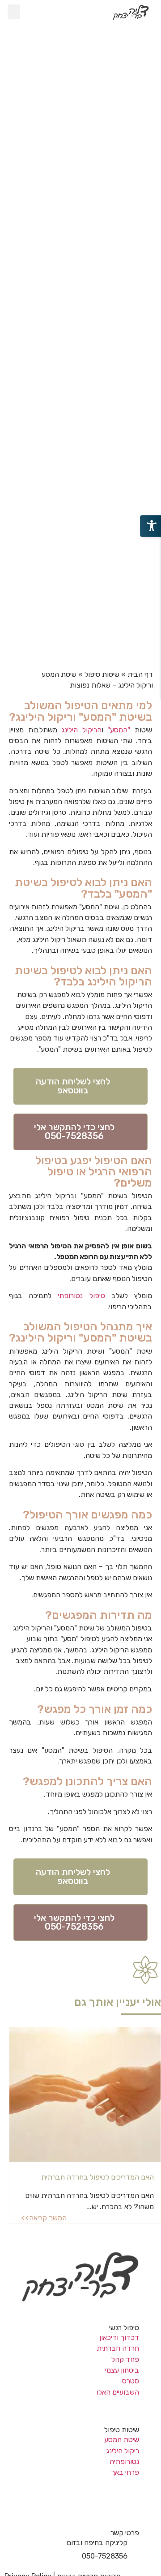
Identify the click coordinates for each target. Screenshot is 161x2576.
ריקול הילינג (123, 2451)
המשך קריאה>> (44, 2218)
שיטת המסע (122, 2440)
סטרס (131, 2381)
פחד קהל (125, 2359)
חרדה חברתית (118, 2348)
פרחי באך (125, 2472)
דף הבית (140, 674)
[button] (14, 12)
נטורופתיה (124, 2462)
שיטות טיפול (102, 674)
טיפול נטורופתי (81, 1296)
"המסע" (119, 730)
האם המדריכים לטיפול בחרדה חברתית (97, 2177)
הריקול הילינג (81, 730)
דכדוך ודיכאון (119, 2337)
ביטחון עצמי (122, 2370)
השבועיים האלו (118, 2392)
